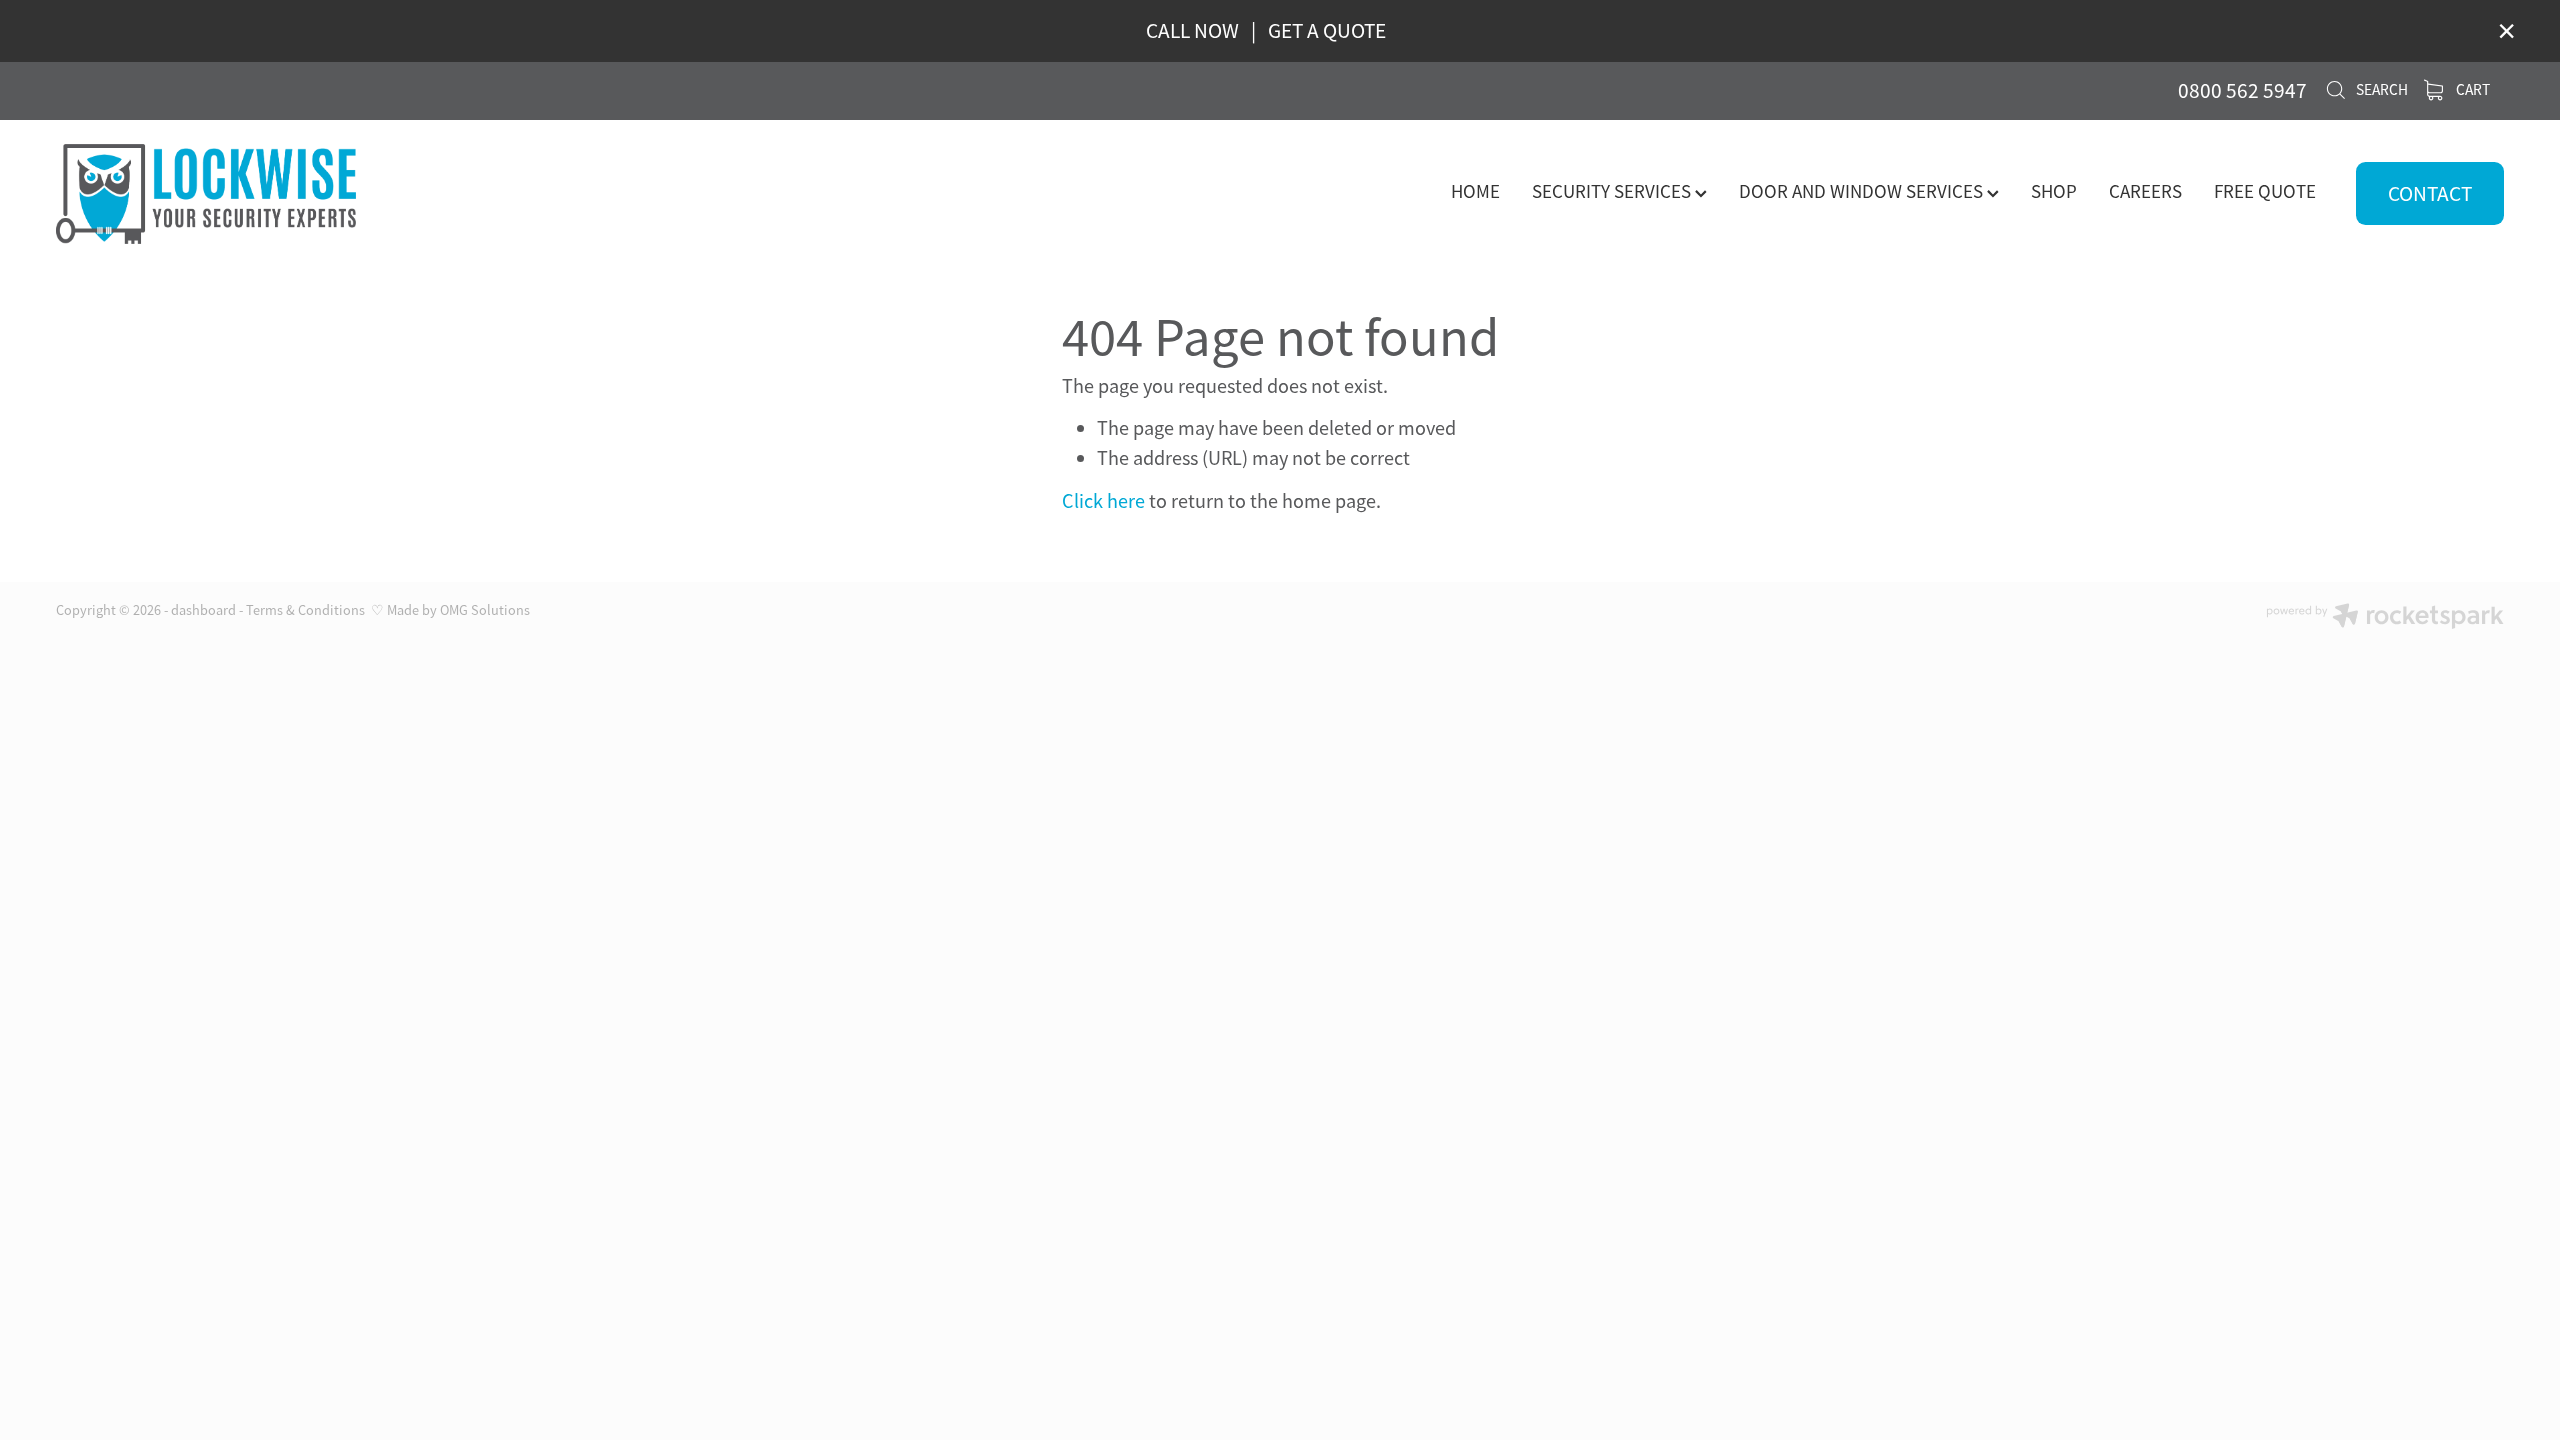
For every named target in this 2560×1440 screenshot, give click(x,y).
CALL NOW (1192, 30)
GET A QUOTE (1327, 30)
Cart (2471, 90)
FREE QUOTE (2265, 192)
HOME (1475, 192)
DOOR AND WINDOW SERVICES (1863, 192)
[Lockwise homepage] (301, 194)
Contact (2430, 193)
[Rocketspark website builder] (2385, 618)
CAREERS (2145, 192)
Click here (1103, 501)
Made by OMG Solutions (458, 610)
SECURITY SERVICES (1613, 192)
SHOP (2054, 192)
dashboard (203, 610)
